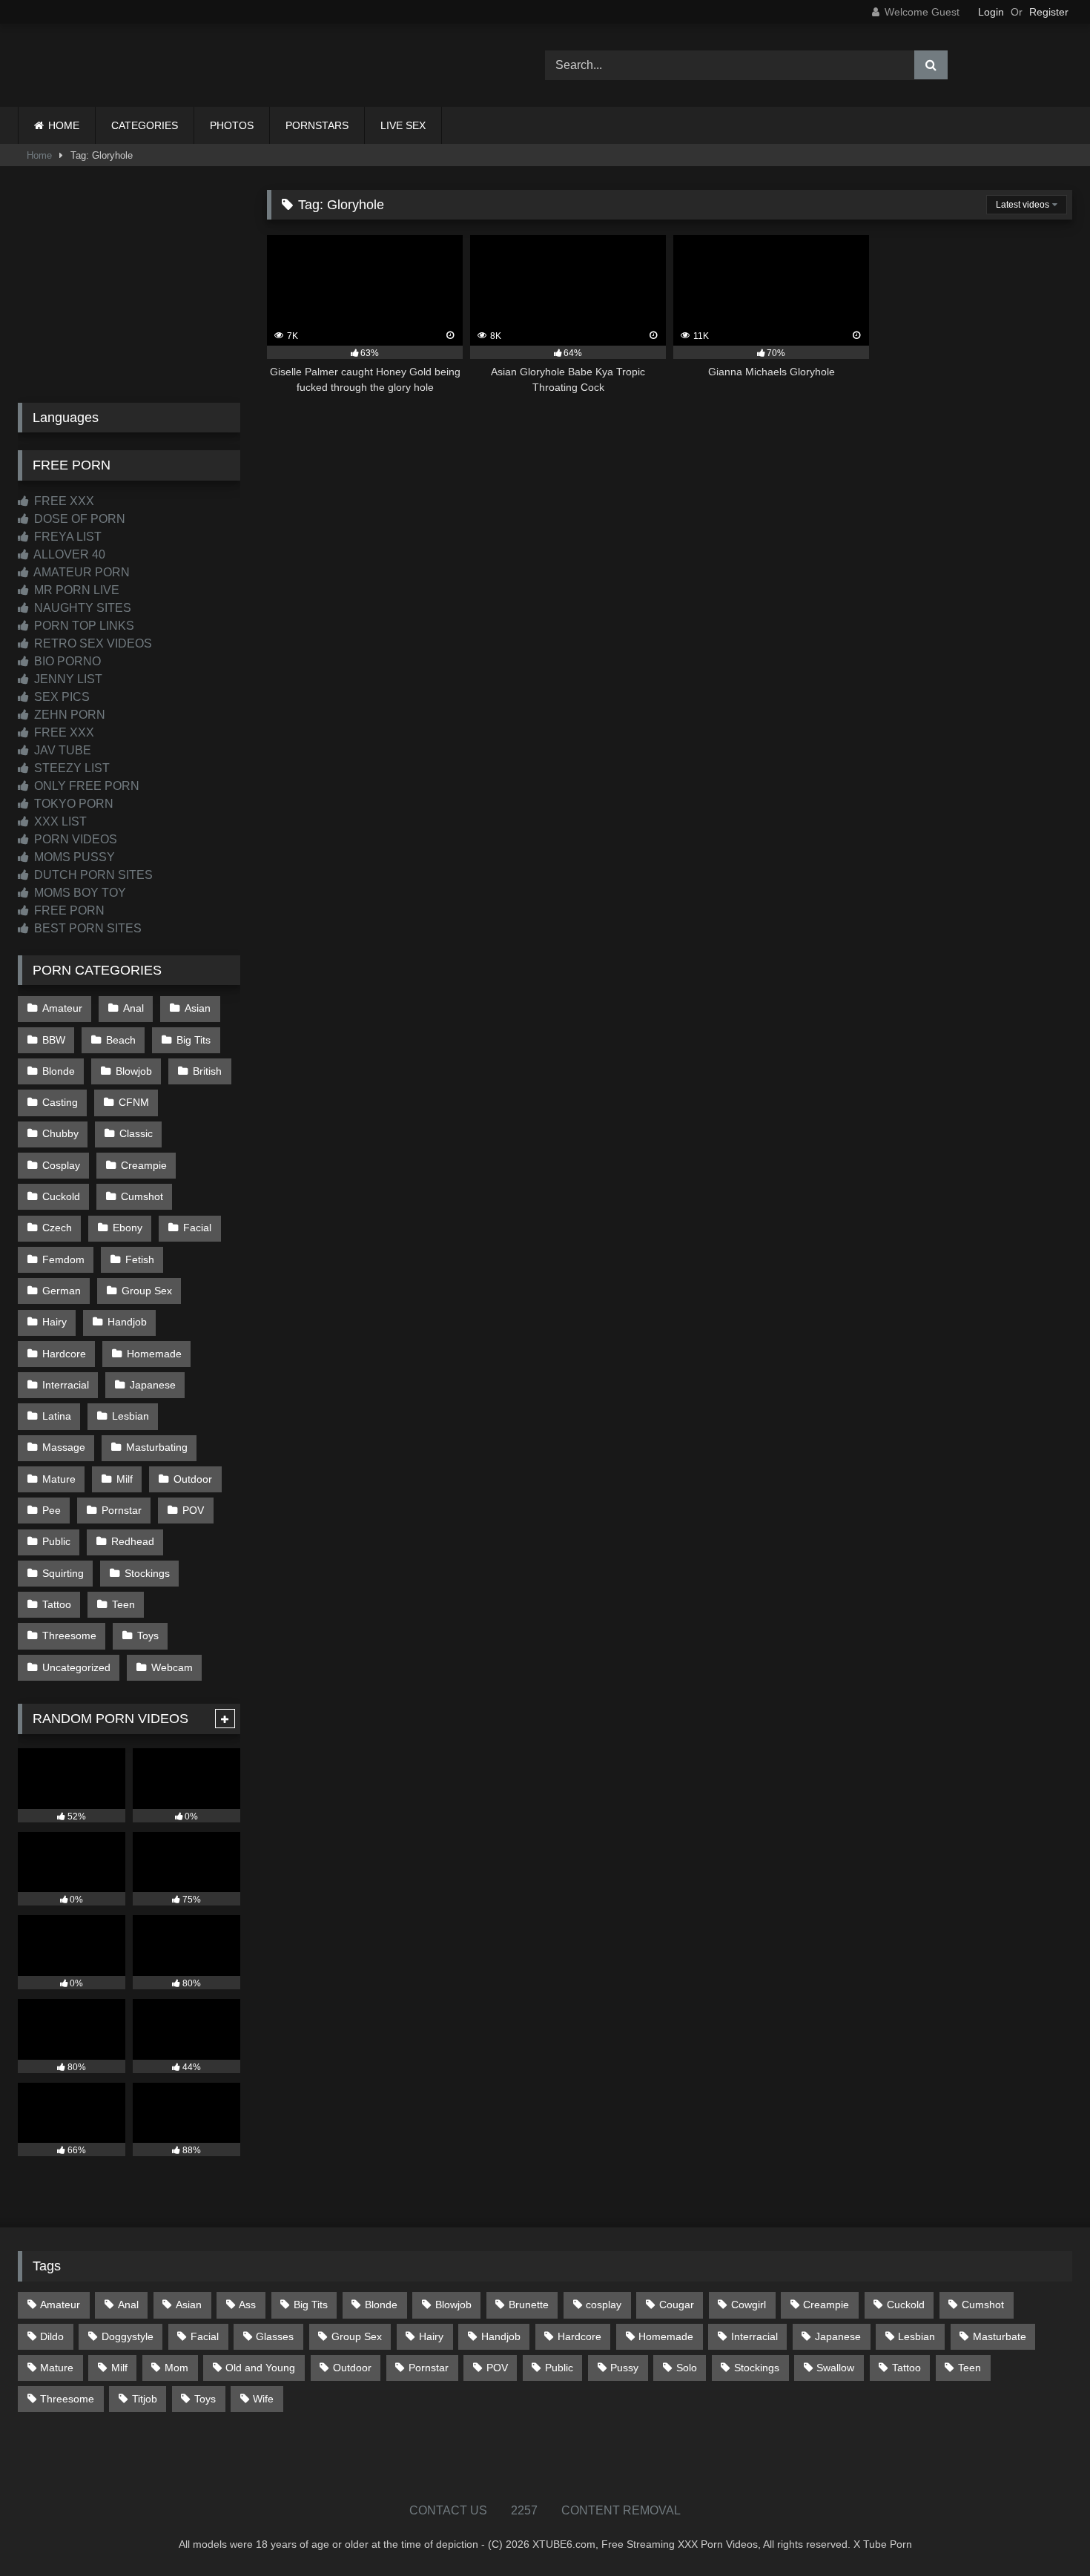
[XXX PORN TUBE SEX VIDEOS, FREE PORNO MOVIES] (110, 65)
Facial (197, 1228)
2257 (524, 2510)
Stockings (147, 1573)
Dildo (52, 2336)
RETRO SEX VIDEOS (92, 643)
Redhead (133, 1541)
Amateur (62, 1008)
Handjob (127, 1322)
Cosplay (61, 1165)
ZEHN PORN (68, 715)
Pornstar (122, 1510)
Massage (64, 1447)
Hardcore (64, 1354)
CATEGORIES (145, 125)
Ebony (128, 1228)
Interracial (66, 1385)
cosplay (604, 2305)
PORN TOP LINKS (83, 626)
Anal (133, 1008)
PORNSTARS (317, 125)
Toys (148, 1635)
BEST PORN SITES (86, 928)
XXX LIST (59, 821)
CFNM (134, 1102)
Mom (176, 2368)
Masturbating (157, 1447)
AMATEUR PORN (80, 572)
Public (56, 1541)
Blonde (59, 1071)
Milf (125, 1479)
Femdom (63, 1259)
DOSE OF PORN (78, 519)
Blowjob (134, 1071)
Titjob (145, 2399)
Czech (57, 1228)
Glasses (275, 2336)
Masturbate (1000, 2336)
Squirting (63, 1573)
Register (1049, 12)
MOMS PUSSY (73, 857)
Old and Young (260, 2368)
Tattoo (57, 1604)
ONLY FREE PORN (85, 786)
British (207, 1071)
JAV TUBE (61, 750)
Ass (247, 2305)
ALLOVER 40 (68, 554)
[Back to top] (1044, 2532)
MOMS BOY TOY (79, 893)
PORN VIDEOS (74, 839)
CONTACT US (448, 2510)
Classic (136, 1133)
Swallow (835, 2368)
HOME (64, 125)
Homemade (154, 1354)
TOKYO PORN (72, 804)
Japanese (153, 1385)
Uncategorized (76, 1667)
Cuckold (61, 1196)
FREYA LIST (66, 537)
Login (991, 12)
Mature (59, 1479)
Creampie (144, 1165)
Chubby (60, 1133)
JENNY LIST (67, 679)
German (62, 1291)
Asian (198, 1008)
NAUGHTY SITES (81, 608)
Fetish (140, 1259)
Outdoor (193, 1479)
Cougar (677, 2305)
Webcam (172, 1667)
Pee (52, 1510)
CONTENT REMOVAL (621, 2510)
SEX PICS (60, 697)
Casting (60, 1102)
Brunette (529, 2305)
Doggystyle (128, 2336)
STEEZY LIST (70, 768)
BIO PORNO (66, 661)
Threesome (69, 1635)
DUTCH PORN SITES (92, 875)
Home (39, 155)
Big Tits (194, 1040)
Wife (263, 2399)
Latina (57, 1416)
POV (193, 1510)
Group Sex (147, 1291)
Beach (121, 1040)
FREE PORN (68, 910)
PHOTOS (232, 125)
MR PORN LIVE (75, 590)
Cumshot (142, 1196)
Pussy (624, 2368)
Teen (123, 1604)
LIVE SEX (403, 125)
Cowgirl (749, 2305)
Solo (687, 2368)
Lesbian (131, 1416)
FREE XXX (63, 501)
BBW (54, 1040)
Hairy (54, 1322)
